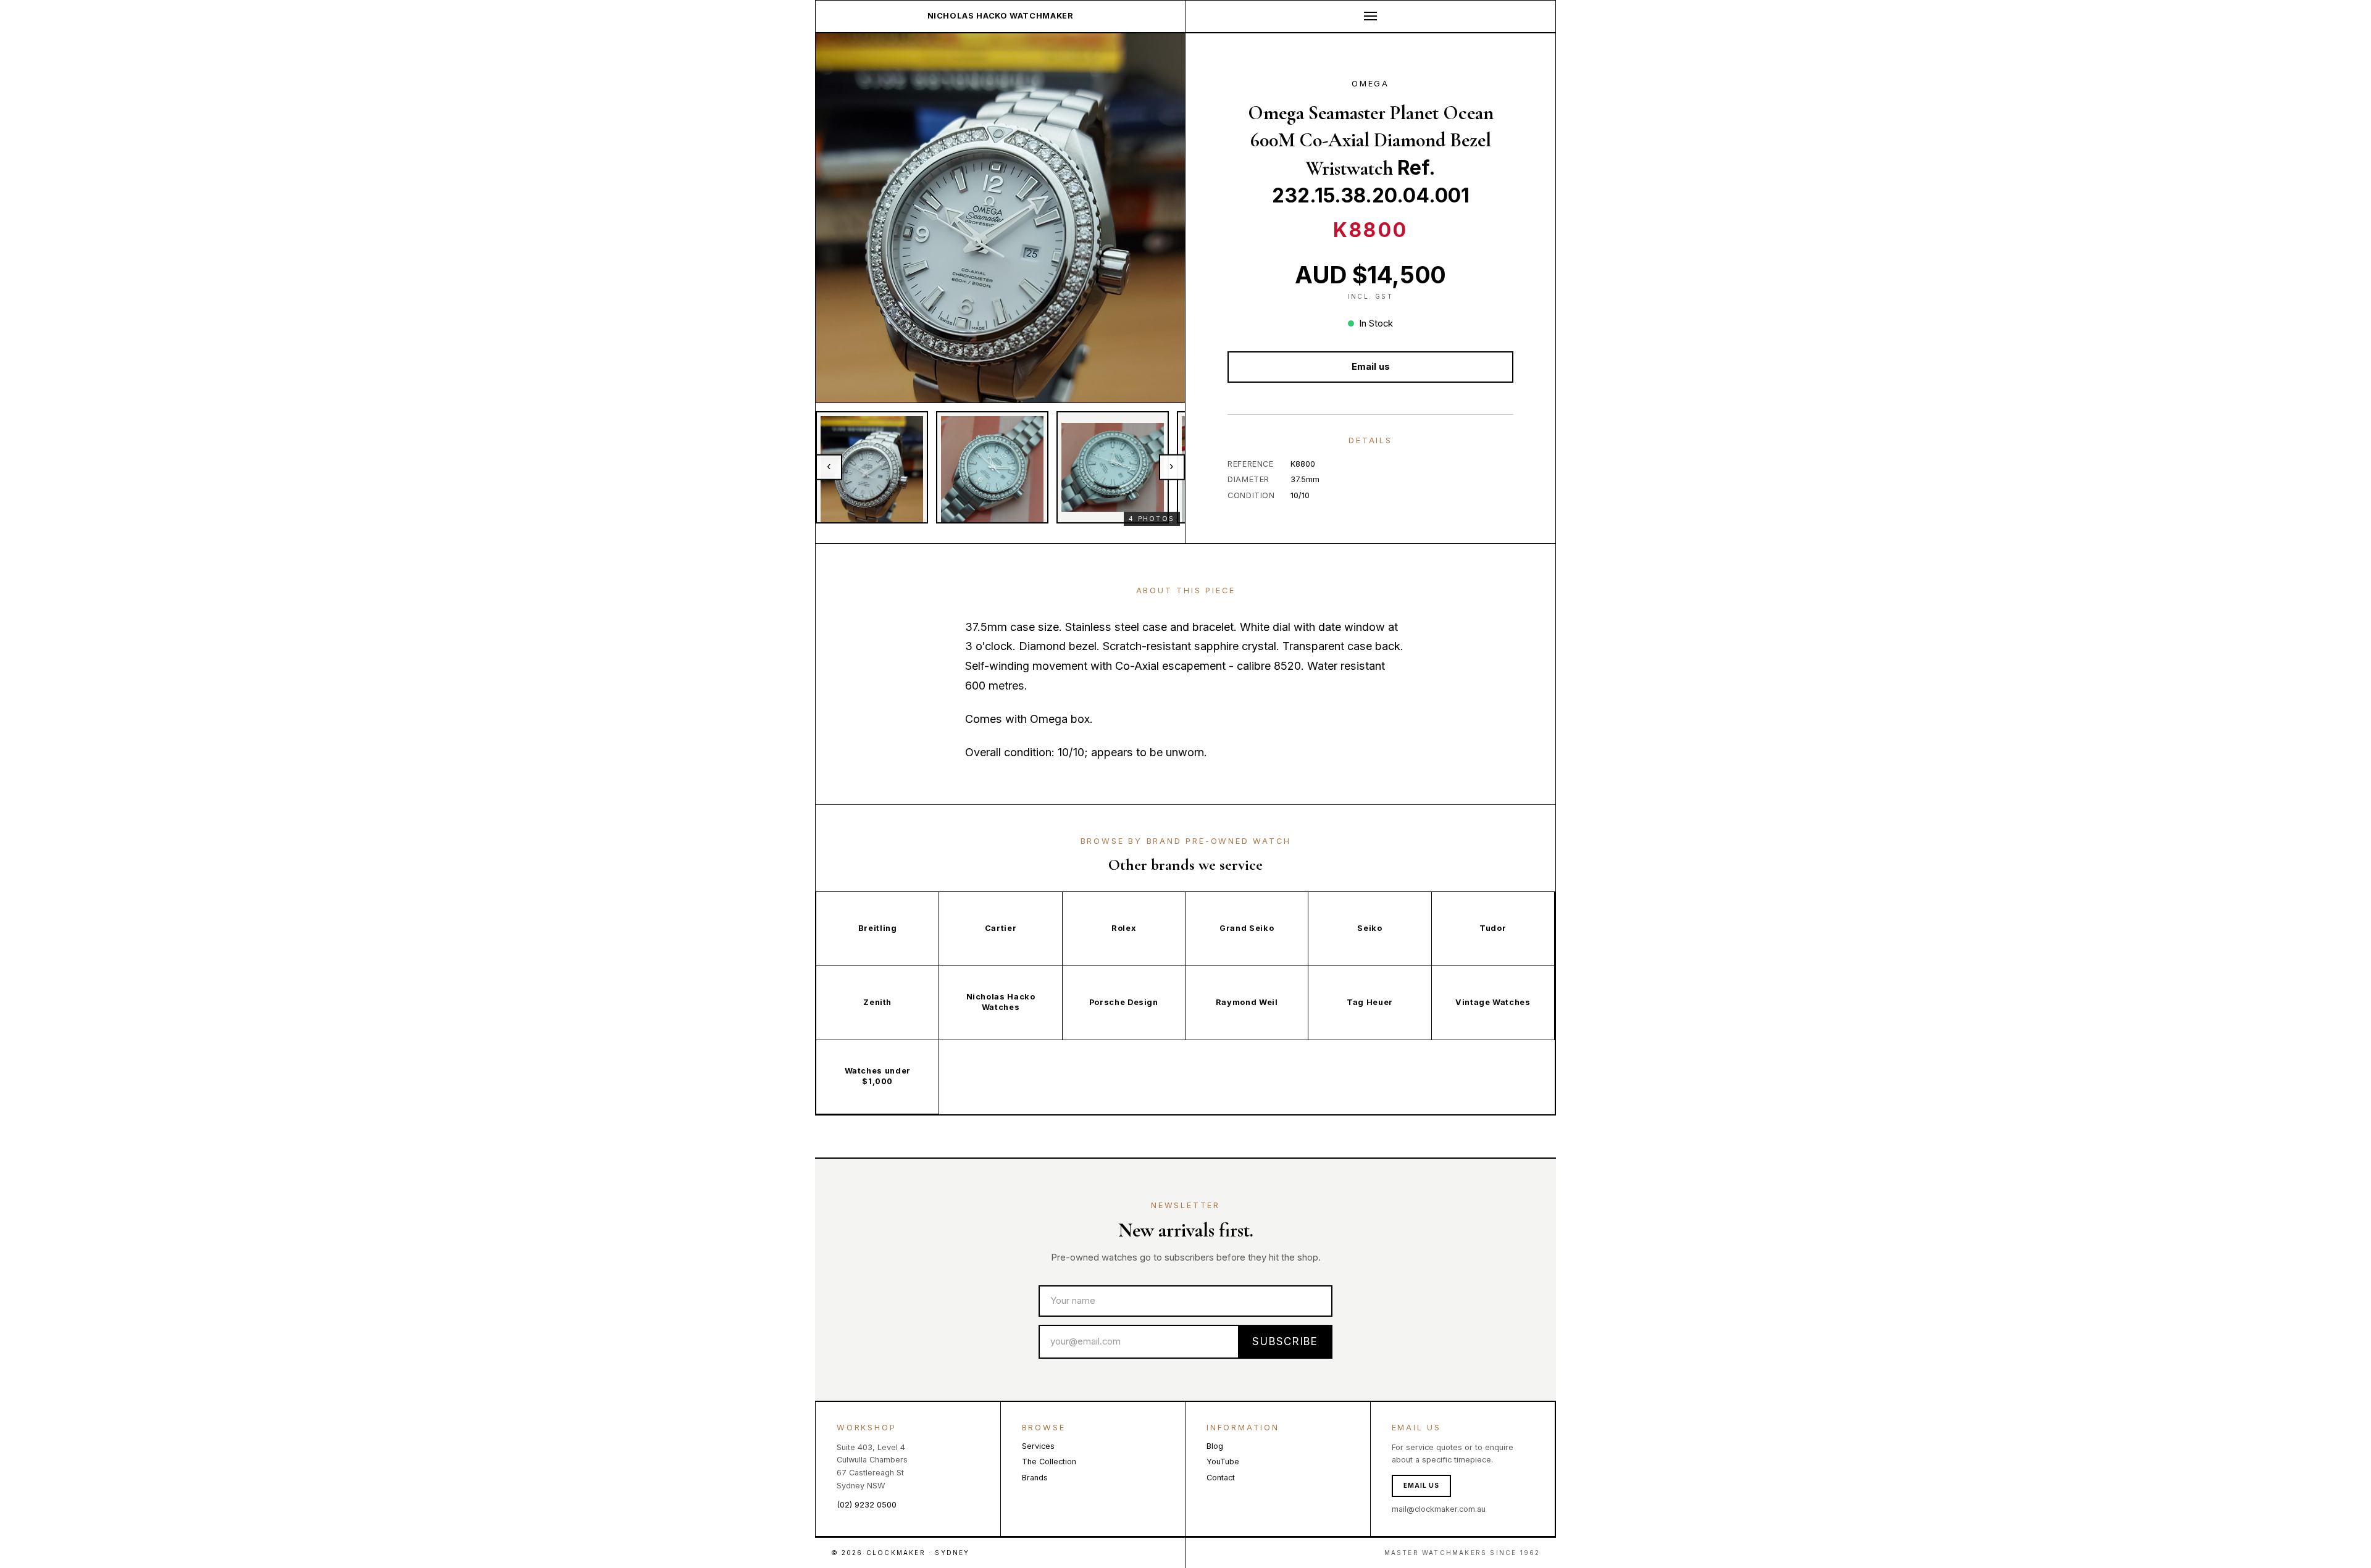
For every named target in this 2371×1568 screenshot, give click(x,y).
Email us (1371, 367)
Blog (1215, 1446)
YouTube (1223, 1462)
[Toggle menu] (1370, 16)
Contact (1221, 1478)
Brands (1035, 1478)
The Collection (1049, 1462)
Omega (1370, 84)
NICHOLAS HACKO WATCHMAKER (1001, 16)
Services (1038, 1446)
